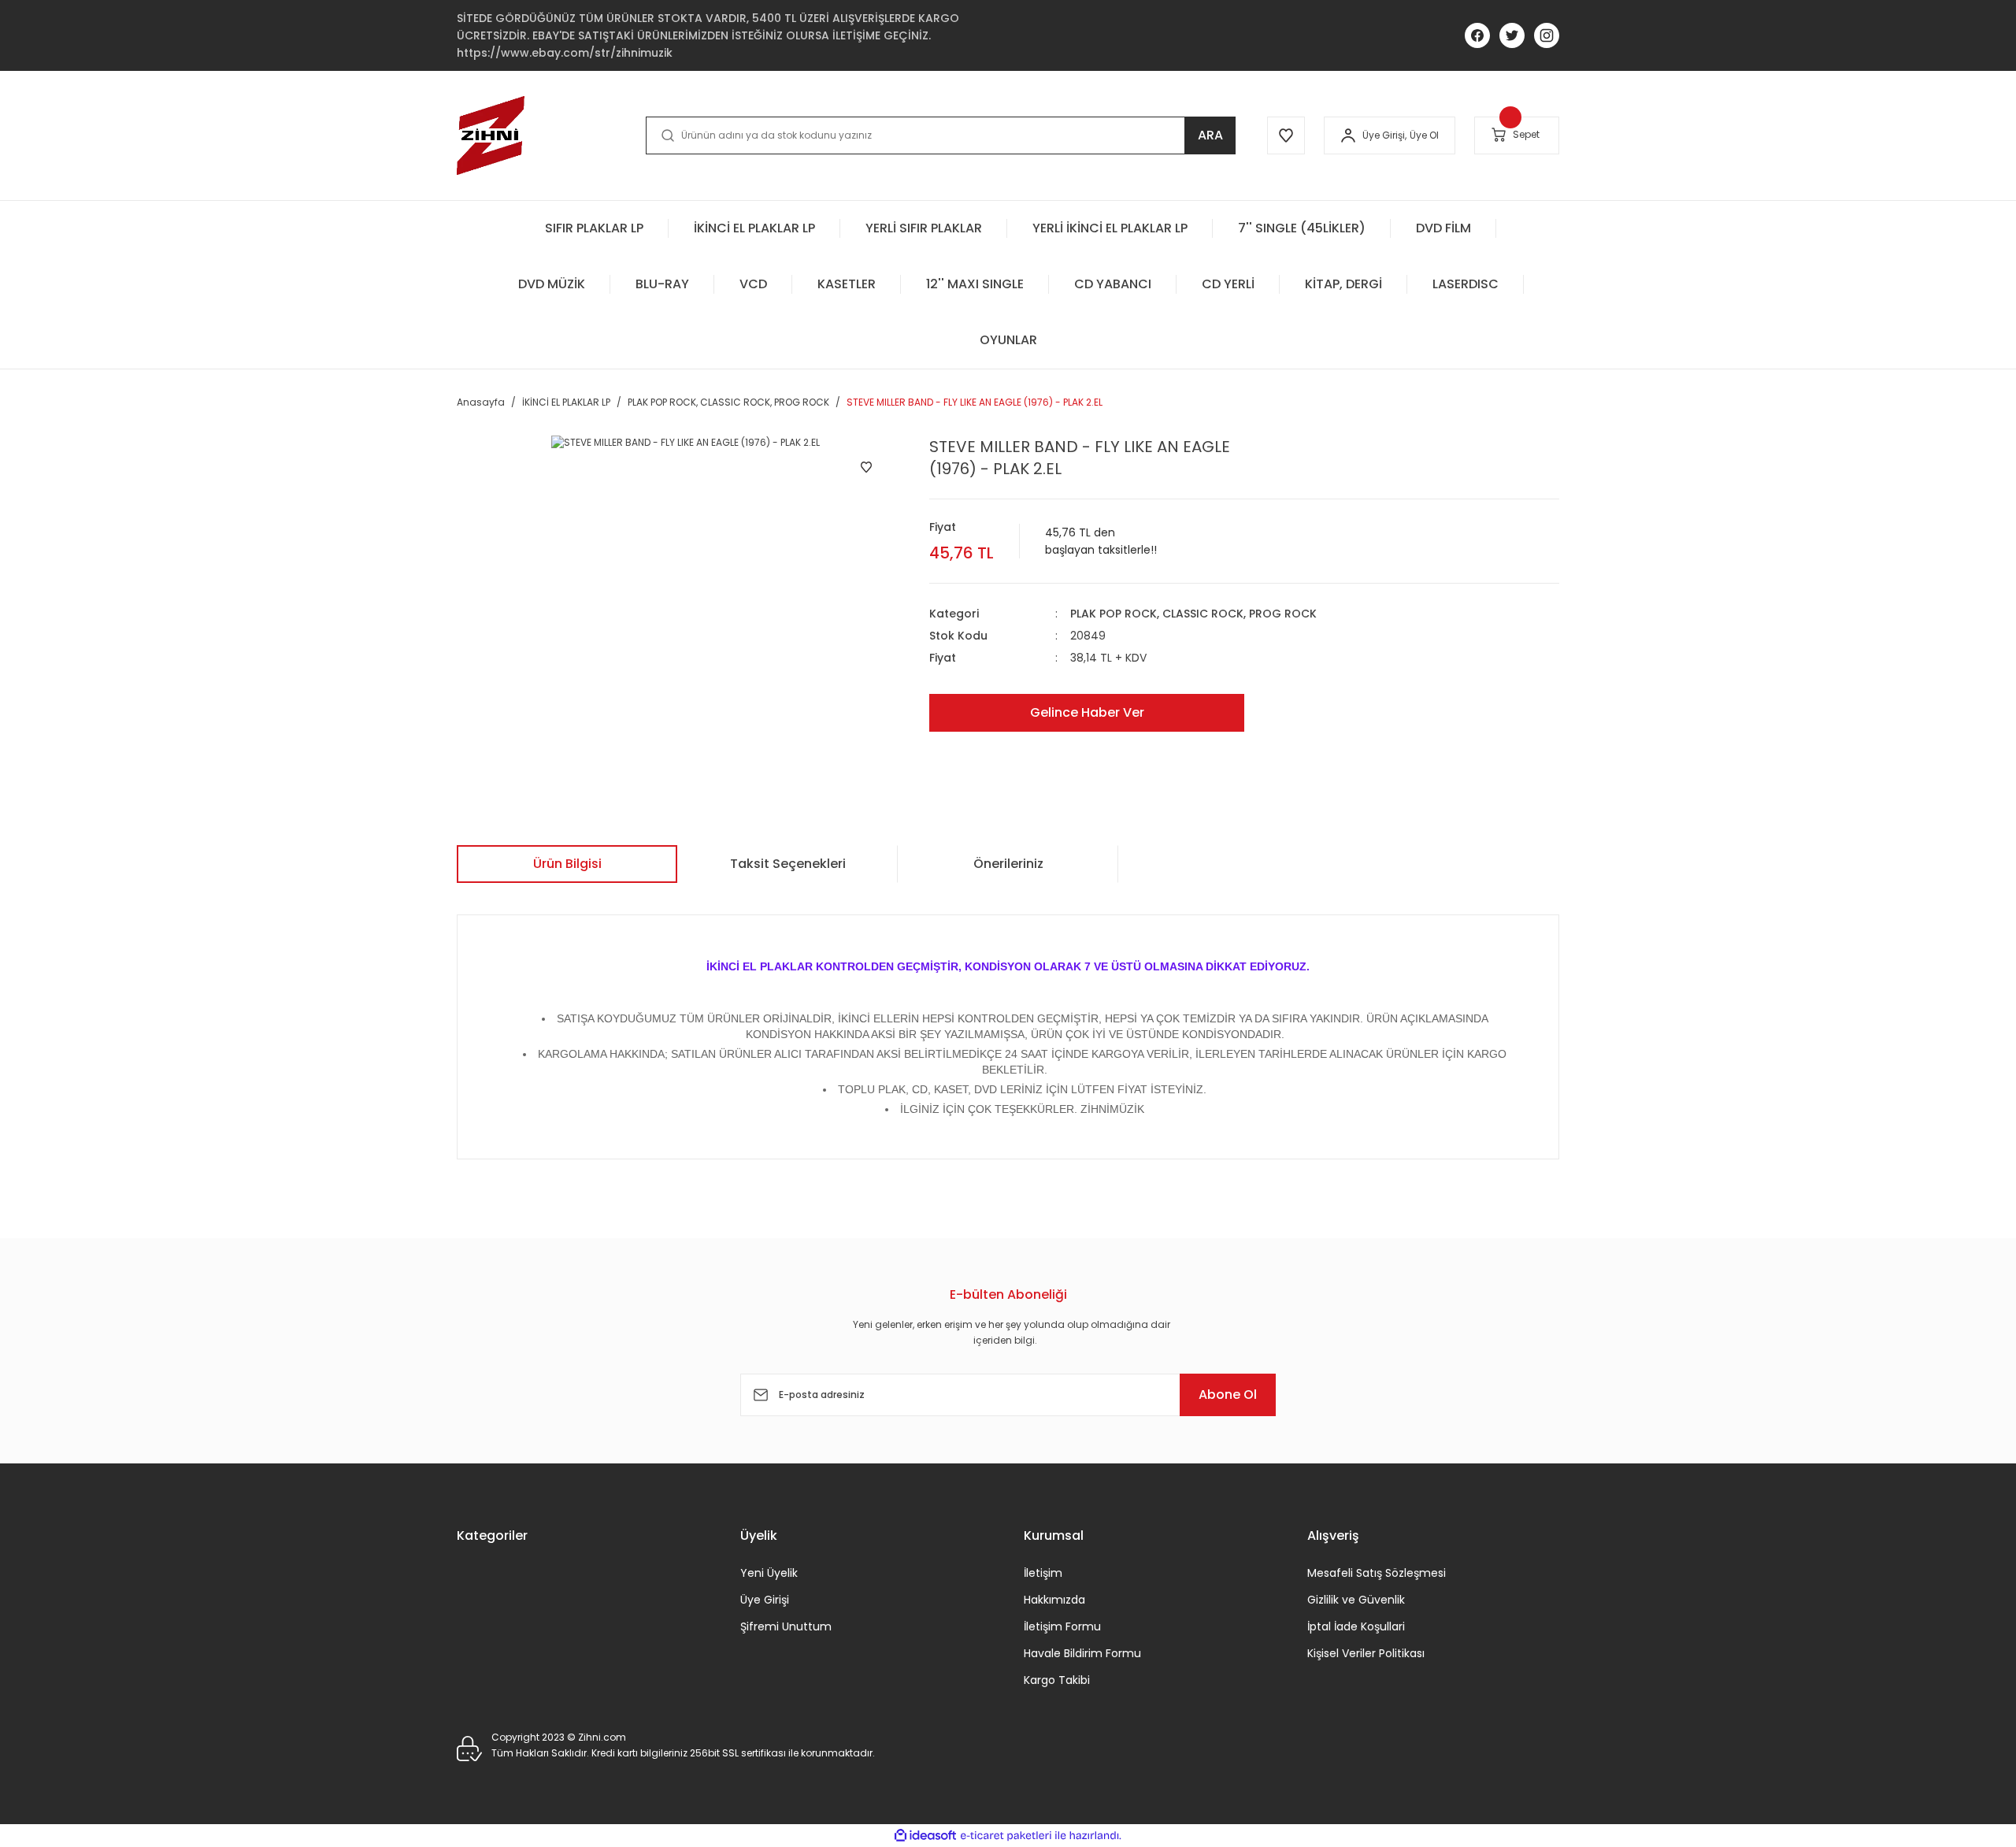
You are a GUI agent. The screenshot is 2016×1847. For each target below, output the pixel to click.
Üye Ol (1424, 135)
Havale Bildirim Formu (1082, 1653)
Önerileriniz (1008, 864)
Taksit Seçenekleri (788, 864)
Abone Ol (1228, 1395)
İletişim (1043, 1573)
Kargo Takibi (1057, 1680)
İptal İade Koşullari (1356, 1626)
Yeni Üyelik (769, 1573)
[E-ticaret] (1006, 1836)
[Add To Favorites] (866, 467)
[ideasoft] (925, 1836)
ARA (1210, 135)
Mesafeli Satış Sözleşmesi (1377, 1573)
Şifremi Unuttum (786, 1626)
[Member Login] (1348, 135)
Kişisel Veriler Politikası (1366, 1653)
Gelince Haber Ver (1087, 712)
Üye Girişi (765, 1600)
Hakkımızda (1054, 1600)
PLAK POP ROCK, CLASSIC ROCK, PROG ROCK (1193, 614)
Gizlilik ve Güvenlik (1356, 1600)
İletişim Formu (1062, 1626)
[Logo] (491, 135)
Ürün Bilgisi (567, 864)
